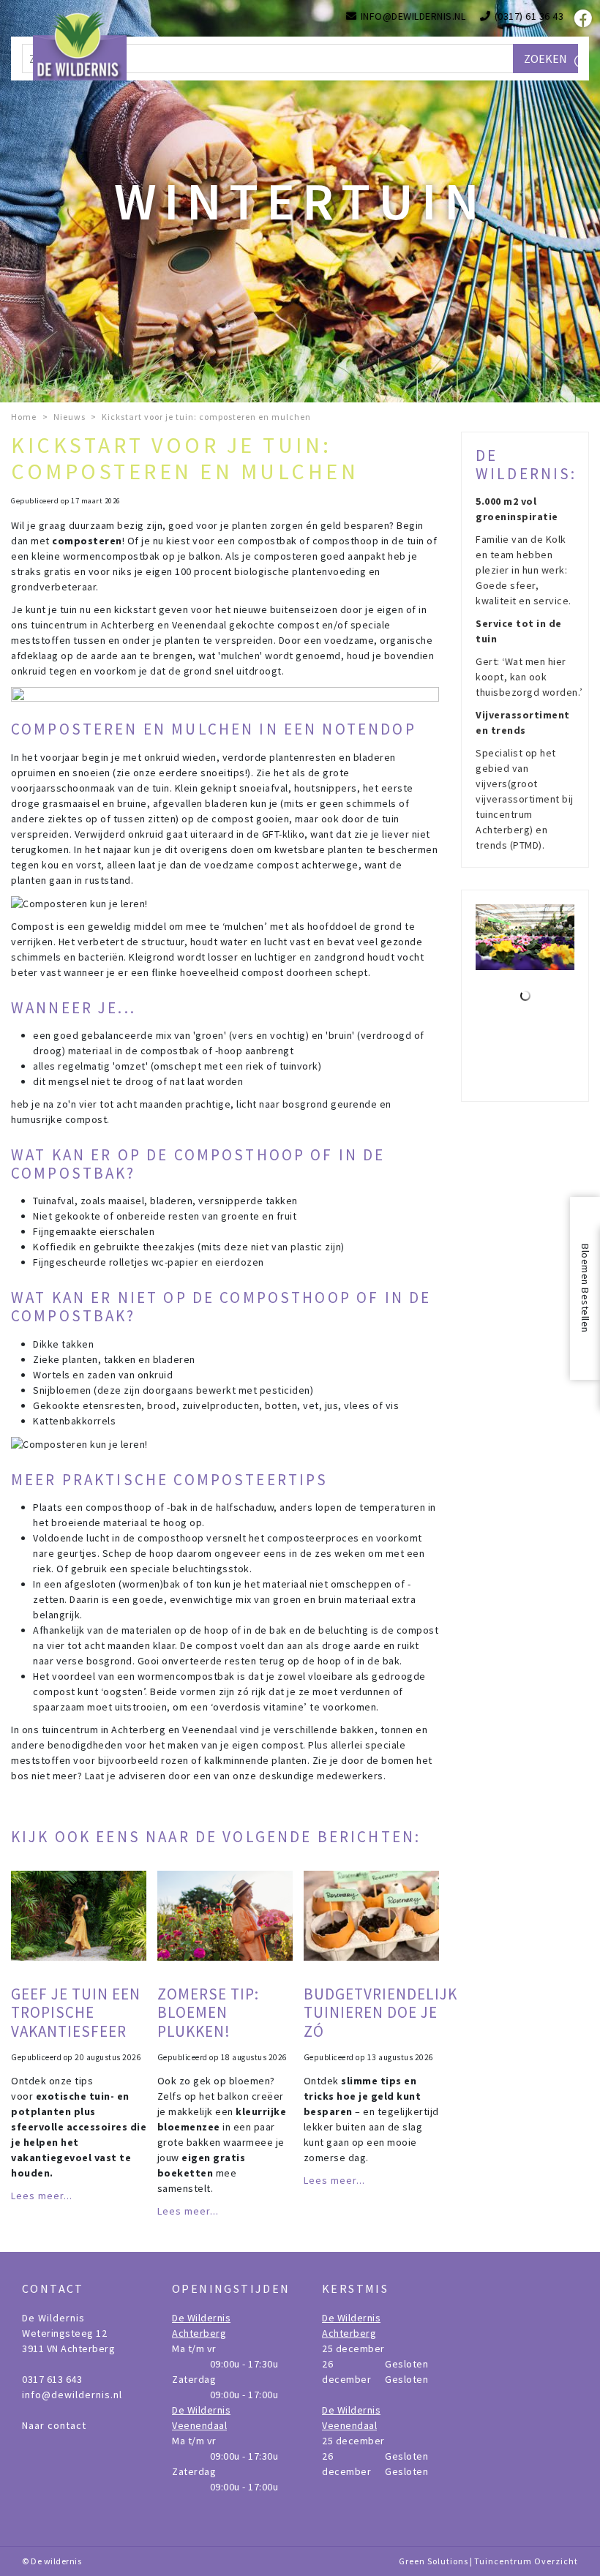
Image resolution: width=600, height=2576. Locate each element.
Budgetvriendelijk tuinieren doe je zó (380, 2012)
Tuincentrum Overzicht (526, 2561)
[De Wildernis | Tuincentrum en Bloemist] (80, 44)
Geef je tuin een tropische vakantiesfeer (76, 2012)
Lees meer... (42, 2196)
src (582, 62)
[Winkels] (525, 996)
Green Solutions (434, 2561)
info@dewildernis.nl (72, 2395)
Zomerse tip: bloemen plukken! (208, 2012)
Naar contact (54, 2425)
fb (582, 18)
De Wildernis (53, 2318)
